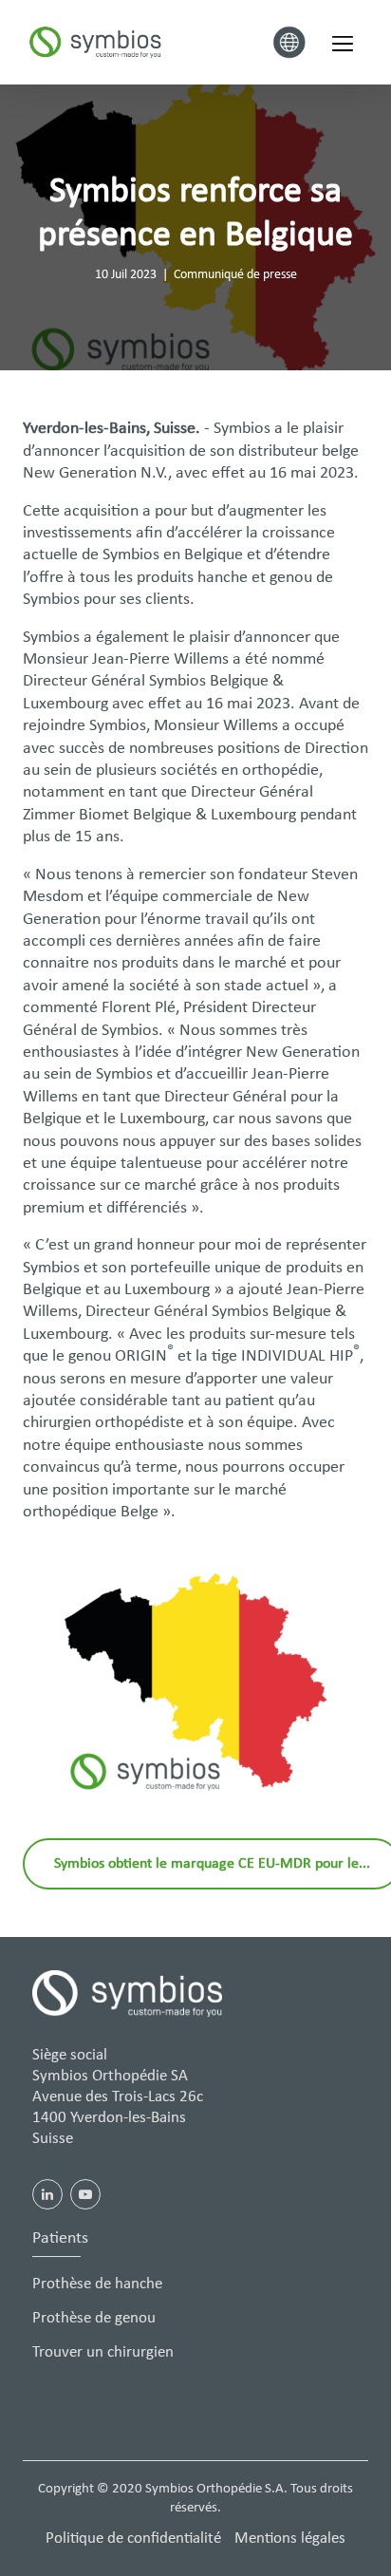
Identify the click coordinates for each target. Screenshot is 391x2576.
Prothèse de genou (94, 2318)
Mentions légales (290, 2538)
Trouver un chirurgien (103, 2352)
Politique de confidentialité (133, 2538)
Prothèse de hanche (97, 2284)
